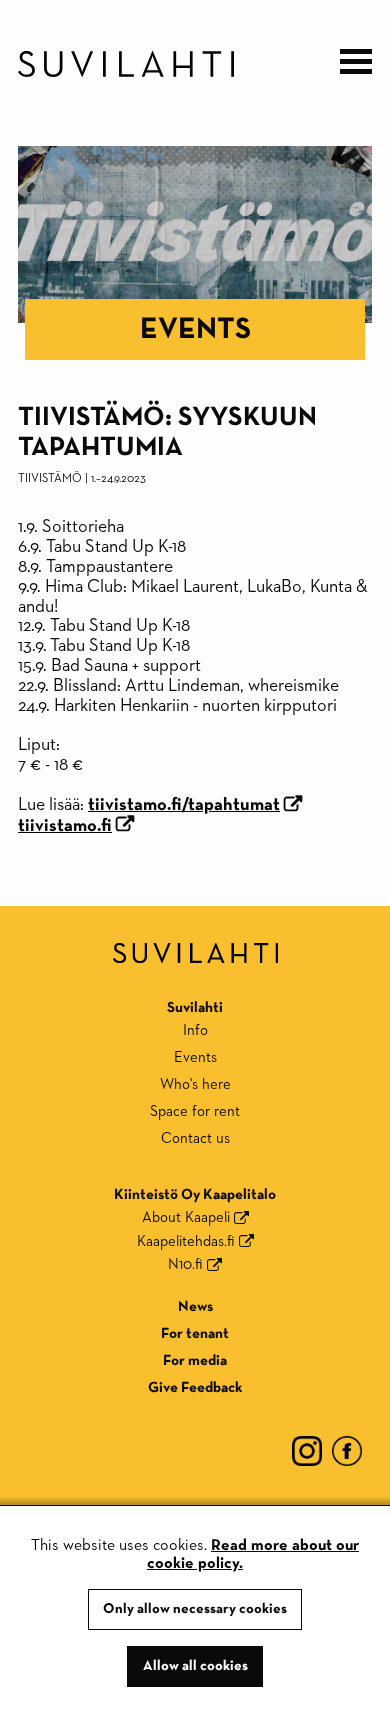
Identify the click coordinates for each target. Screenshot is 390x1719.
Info (195, 1030)
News (195, 1306)
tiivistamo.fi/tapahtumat (184, 805)
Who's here (195, 1084)
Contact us (195, 1138)
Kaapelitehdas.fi (186, 1241)
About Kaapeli (186, 1217)
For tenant (195, 1333)
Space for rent (195, 1111)
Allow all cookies (195, 1666)
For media (195, 1360)
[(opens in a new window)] (307, 1450)
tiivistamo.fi (65, 826)
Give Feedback (195, 1387)
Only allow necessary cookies (195, 1609)
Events (195, 330)
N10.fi (185, 1264)
